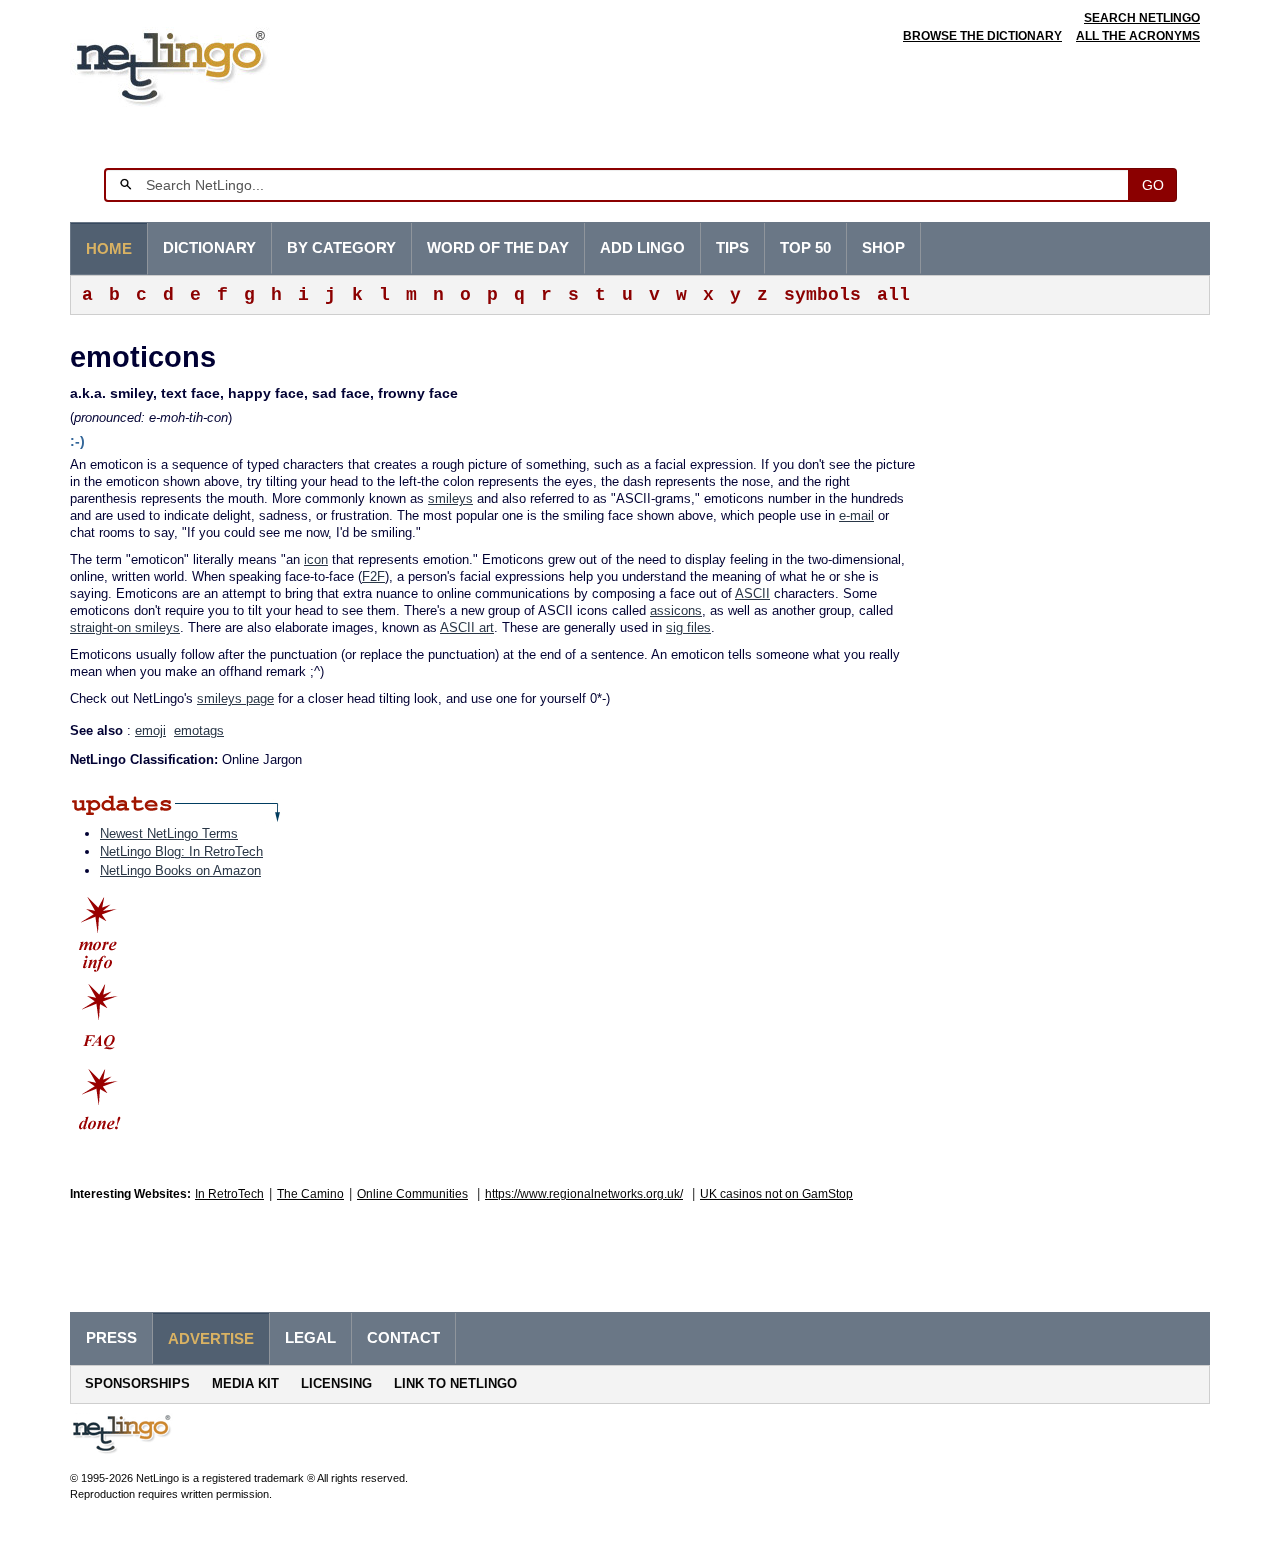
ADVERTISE (211, 1339)
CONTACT (403, 1338)
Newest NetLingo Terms (169, 833)
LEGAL (310, 1338)
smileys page (235, 698)
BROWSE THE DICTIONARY (982, 36)
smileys (450, 498)
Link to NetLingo (455, 1383)
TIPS (732, 248)
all (893, 295)
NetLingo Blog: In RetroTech (181, 851)
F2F (373, 576)
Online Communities (412, 1194)
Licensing (336, 1383)
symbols (822, 295)
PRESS (111, 1338)
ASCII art (467, 627)
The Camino (310, 1194)
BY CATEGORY (341, 248)
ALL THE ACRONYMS (1138, 36)
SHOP (883, 248)
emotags (199, 730)
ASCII (752, 593)
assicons (676, 610)
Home (109, 249)
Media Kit (245, 1383)
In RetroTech (229, 1194)
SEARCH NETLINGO (1142, 18)
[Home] (201, 64)
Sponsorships (137, 1383)
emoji (150, 730)
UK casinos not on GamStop (776, 1194)
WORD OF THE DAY (498, 248)
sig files (688, 627)
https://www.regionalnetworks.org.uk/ (584, 1194)
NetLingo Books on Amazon (180, 870)
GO (1153, 185)
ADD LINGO (642, 248)
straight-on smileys (125, 627)
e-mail (856, 515)
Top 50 (805, 248)
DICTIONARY (209, 248)
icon (316, 559)
